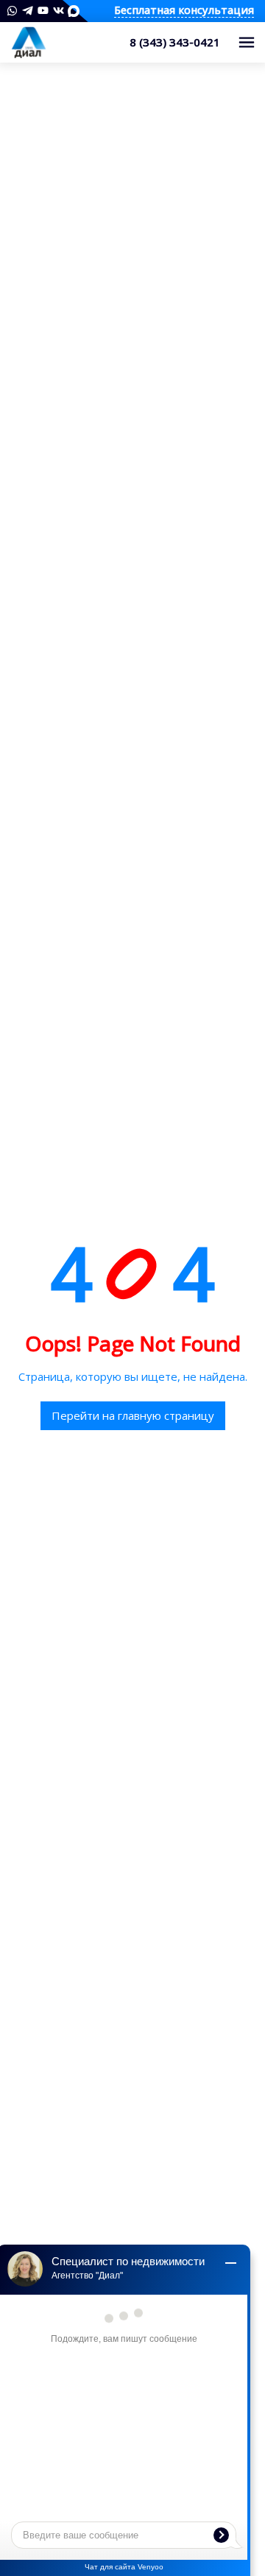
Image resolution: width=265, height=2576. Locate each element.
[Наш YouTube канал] (43, 11)
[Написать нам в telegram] (28, 11)
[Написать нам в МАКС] (74, 10)
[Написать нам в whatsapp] (12, 11)
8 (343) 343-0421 (175, 42)
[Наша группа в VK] (59, 11)
